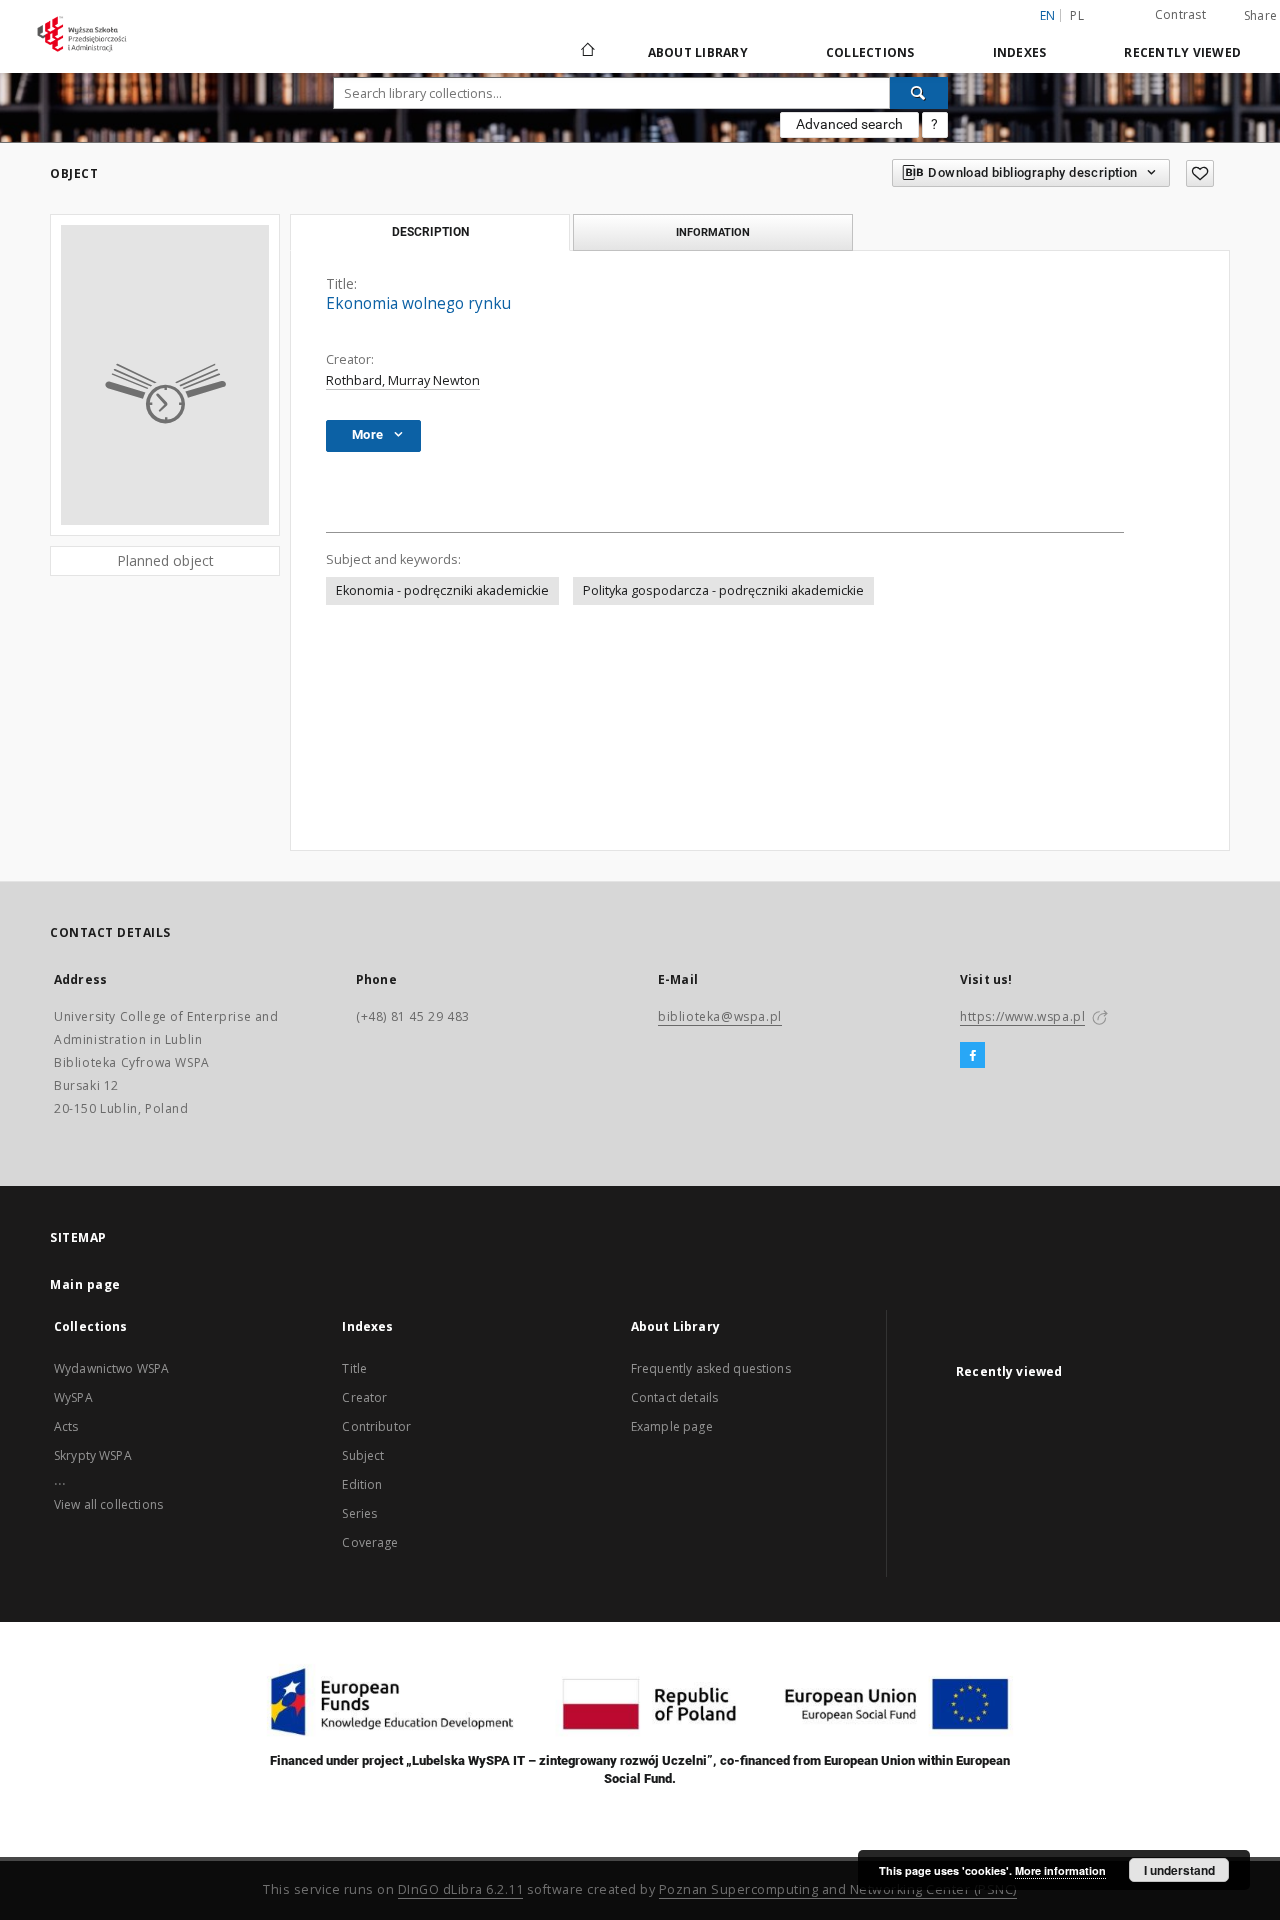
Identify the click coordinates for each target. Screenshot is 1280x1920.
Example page (672, 1426)
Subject (363, 1455)
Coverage (370, 1542)
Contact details (674, 1397)
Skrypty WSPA (93, 1455)
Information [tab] (713, 232)
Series (359, 1513)
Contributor (376, 1426)
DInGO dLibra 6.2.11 (461, 1889)
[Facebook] (972, 1056)
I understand (1179, 1870)
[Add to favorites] (1200, 173)
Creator (364, 1397)
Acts (66, 1426)
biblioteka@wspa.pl (720, 1016)
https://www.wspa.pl (1022, 1016)
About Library (698, 52)
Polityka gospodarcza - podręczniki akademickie (723, 590)
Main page (85, 1284)
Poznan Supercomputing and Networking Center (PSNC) (838, 1889)
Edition (362, 1484)
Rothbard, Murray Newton (403, 380)
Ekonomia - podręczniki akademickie (442, 590)
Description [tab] (430, 232)
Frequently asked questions (711, 1368)
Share (1260, 16)
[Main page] (586, 52)
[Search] (919, 93)
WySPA (73, 1397)
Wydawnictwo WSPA (111, 1368)
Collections (870, 52)
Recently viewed (1182, 52)
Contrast (1180, 14)
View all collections (108, 1504)
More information (1060, 1870)
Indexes (1020, 52)
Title (354, 1368)
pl (1077, 15)
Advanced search (849, 124)
